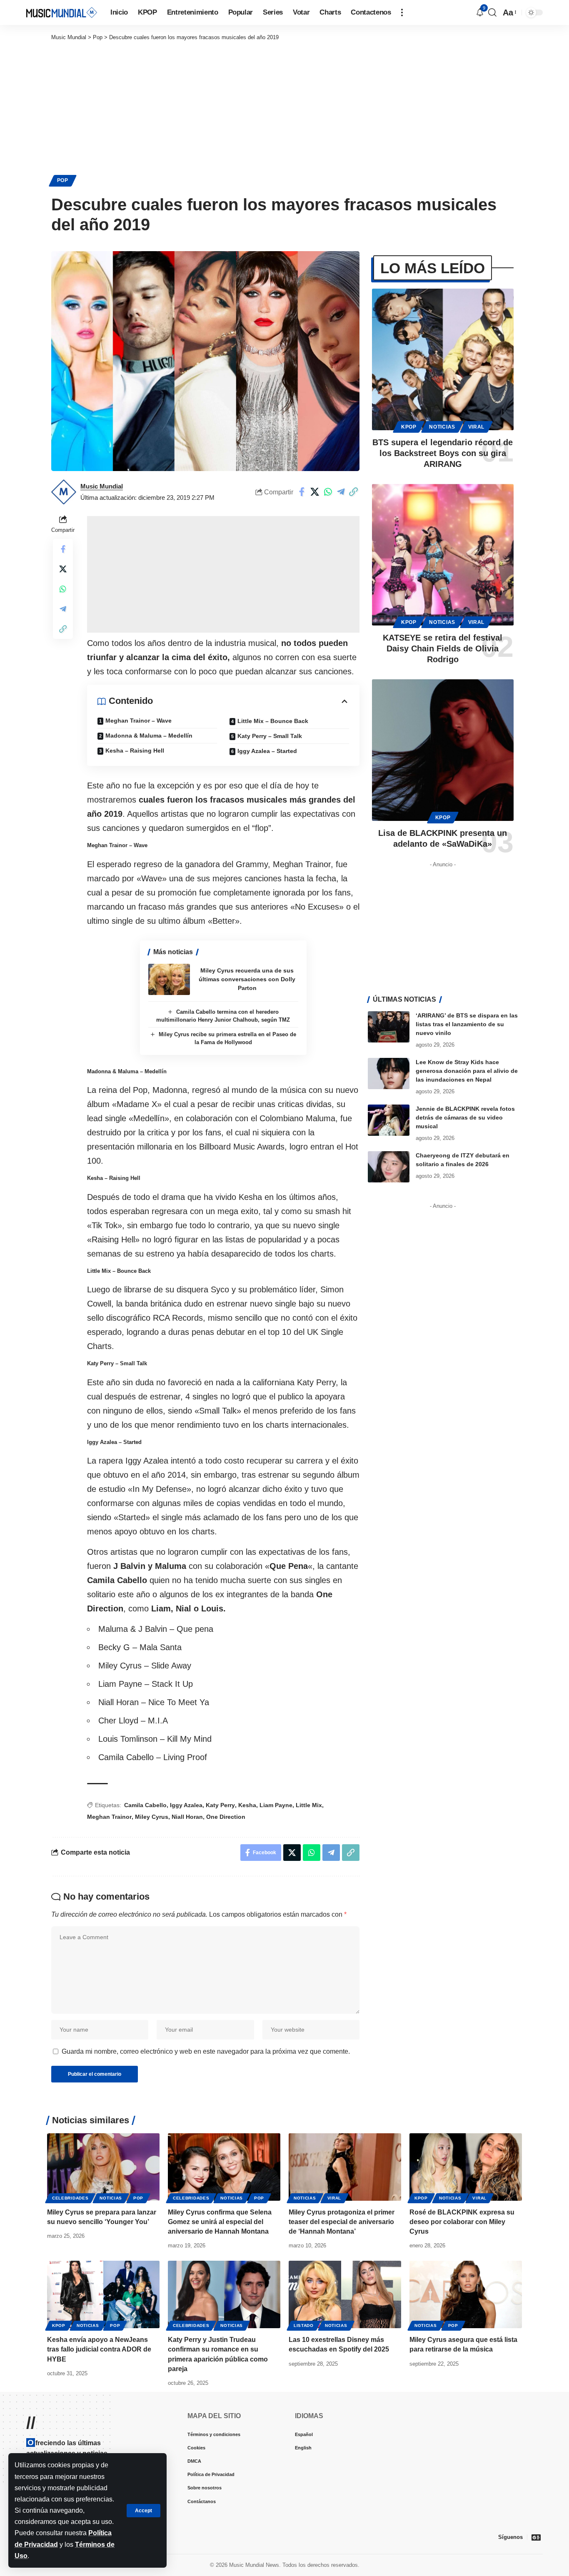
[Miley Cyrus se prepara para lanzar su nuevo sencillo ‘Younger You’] (103, 2167)
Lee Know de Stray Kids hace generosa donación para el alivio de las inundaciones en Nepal (467, 1071)
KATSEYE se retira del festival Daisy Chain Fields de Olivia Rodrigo (443, 648)
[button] (143, 2511)
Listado (304, 2325)
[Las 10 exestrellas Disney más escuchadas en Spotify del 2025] (345, 2294)
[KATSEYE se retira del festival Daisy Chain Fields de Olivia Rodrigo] (443, 555)
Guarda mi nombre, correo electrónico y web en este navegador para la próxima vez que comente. (206, 2051)
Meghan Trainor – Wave (139, 721)
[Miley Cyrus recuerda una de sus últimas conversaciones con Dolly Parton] (169, 979)
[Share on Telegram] (341, 492)
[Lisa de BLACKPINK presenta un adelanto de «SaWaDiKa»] (443, 750)
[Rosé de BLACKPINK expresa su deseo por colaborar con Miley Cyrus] (466, 2167)
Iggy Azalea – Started (267, 751)
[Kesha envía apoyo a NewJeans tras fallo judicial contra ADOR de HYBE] (103, 2294)
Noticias (442, 427)
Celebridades (70, 2198)
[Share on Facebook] (302, 492)
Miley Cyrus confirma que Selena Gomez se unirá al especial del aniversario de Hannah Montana (220, 2222)
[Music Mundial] (62, 12)
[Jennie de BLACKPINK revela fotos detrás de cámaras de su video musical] (389, 1120)
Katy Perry (220, 1805)
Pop (63, 180)
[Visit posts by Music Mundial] (64, 492)
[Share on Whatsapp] (328, 492)
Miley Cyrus (152, 1817)
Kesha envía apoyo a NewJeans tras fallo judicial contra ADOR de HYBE (99, 2349)
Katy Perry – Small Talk (270, 736)
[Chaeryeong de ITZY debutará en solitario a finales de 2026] (389, 1167)
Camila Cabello (145, 1805)
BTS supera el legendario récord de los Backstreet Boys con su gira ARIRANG (443, 453)
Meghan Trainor (109, 1817)
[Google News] (536, 2537)
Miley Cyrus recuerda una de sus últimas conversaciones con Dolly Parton (247, 979)
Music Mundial (102, 486)
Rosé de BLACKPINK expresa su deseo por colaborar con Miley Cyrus (462, 2222)
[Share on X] (315, 492)
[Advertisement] (284, 104)
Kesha (247, 1805)
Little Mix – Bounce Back (273, 721)
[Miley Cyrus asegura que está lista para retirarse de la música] (466, 2294)
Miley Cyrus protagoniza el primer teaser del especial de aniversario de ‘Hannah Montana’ (342, 2222)
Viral (477, 427)
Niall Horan (187, 1817)
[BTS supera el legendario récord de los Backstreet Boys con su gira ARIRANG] (443, 359)
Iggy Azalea (186, 1805)
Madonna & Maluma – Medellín (149, 736)
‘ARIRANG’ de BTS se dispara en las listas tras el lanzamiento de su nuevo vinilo (467, 1024)
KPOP (409, 427)
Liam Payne (276, 1805)
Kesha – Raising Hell (135, 751)
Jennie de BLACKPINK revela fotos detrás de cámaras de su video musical (465, 1117)
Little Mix (309, 1805)
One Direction (226, 1817)
